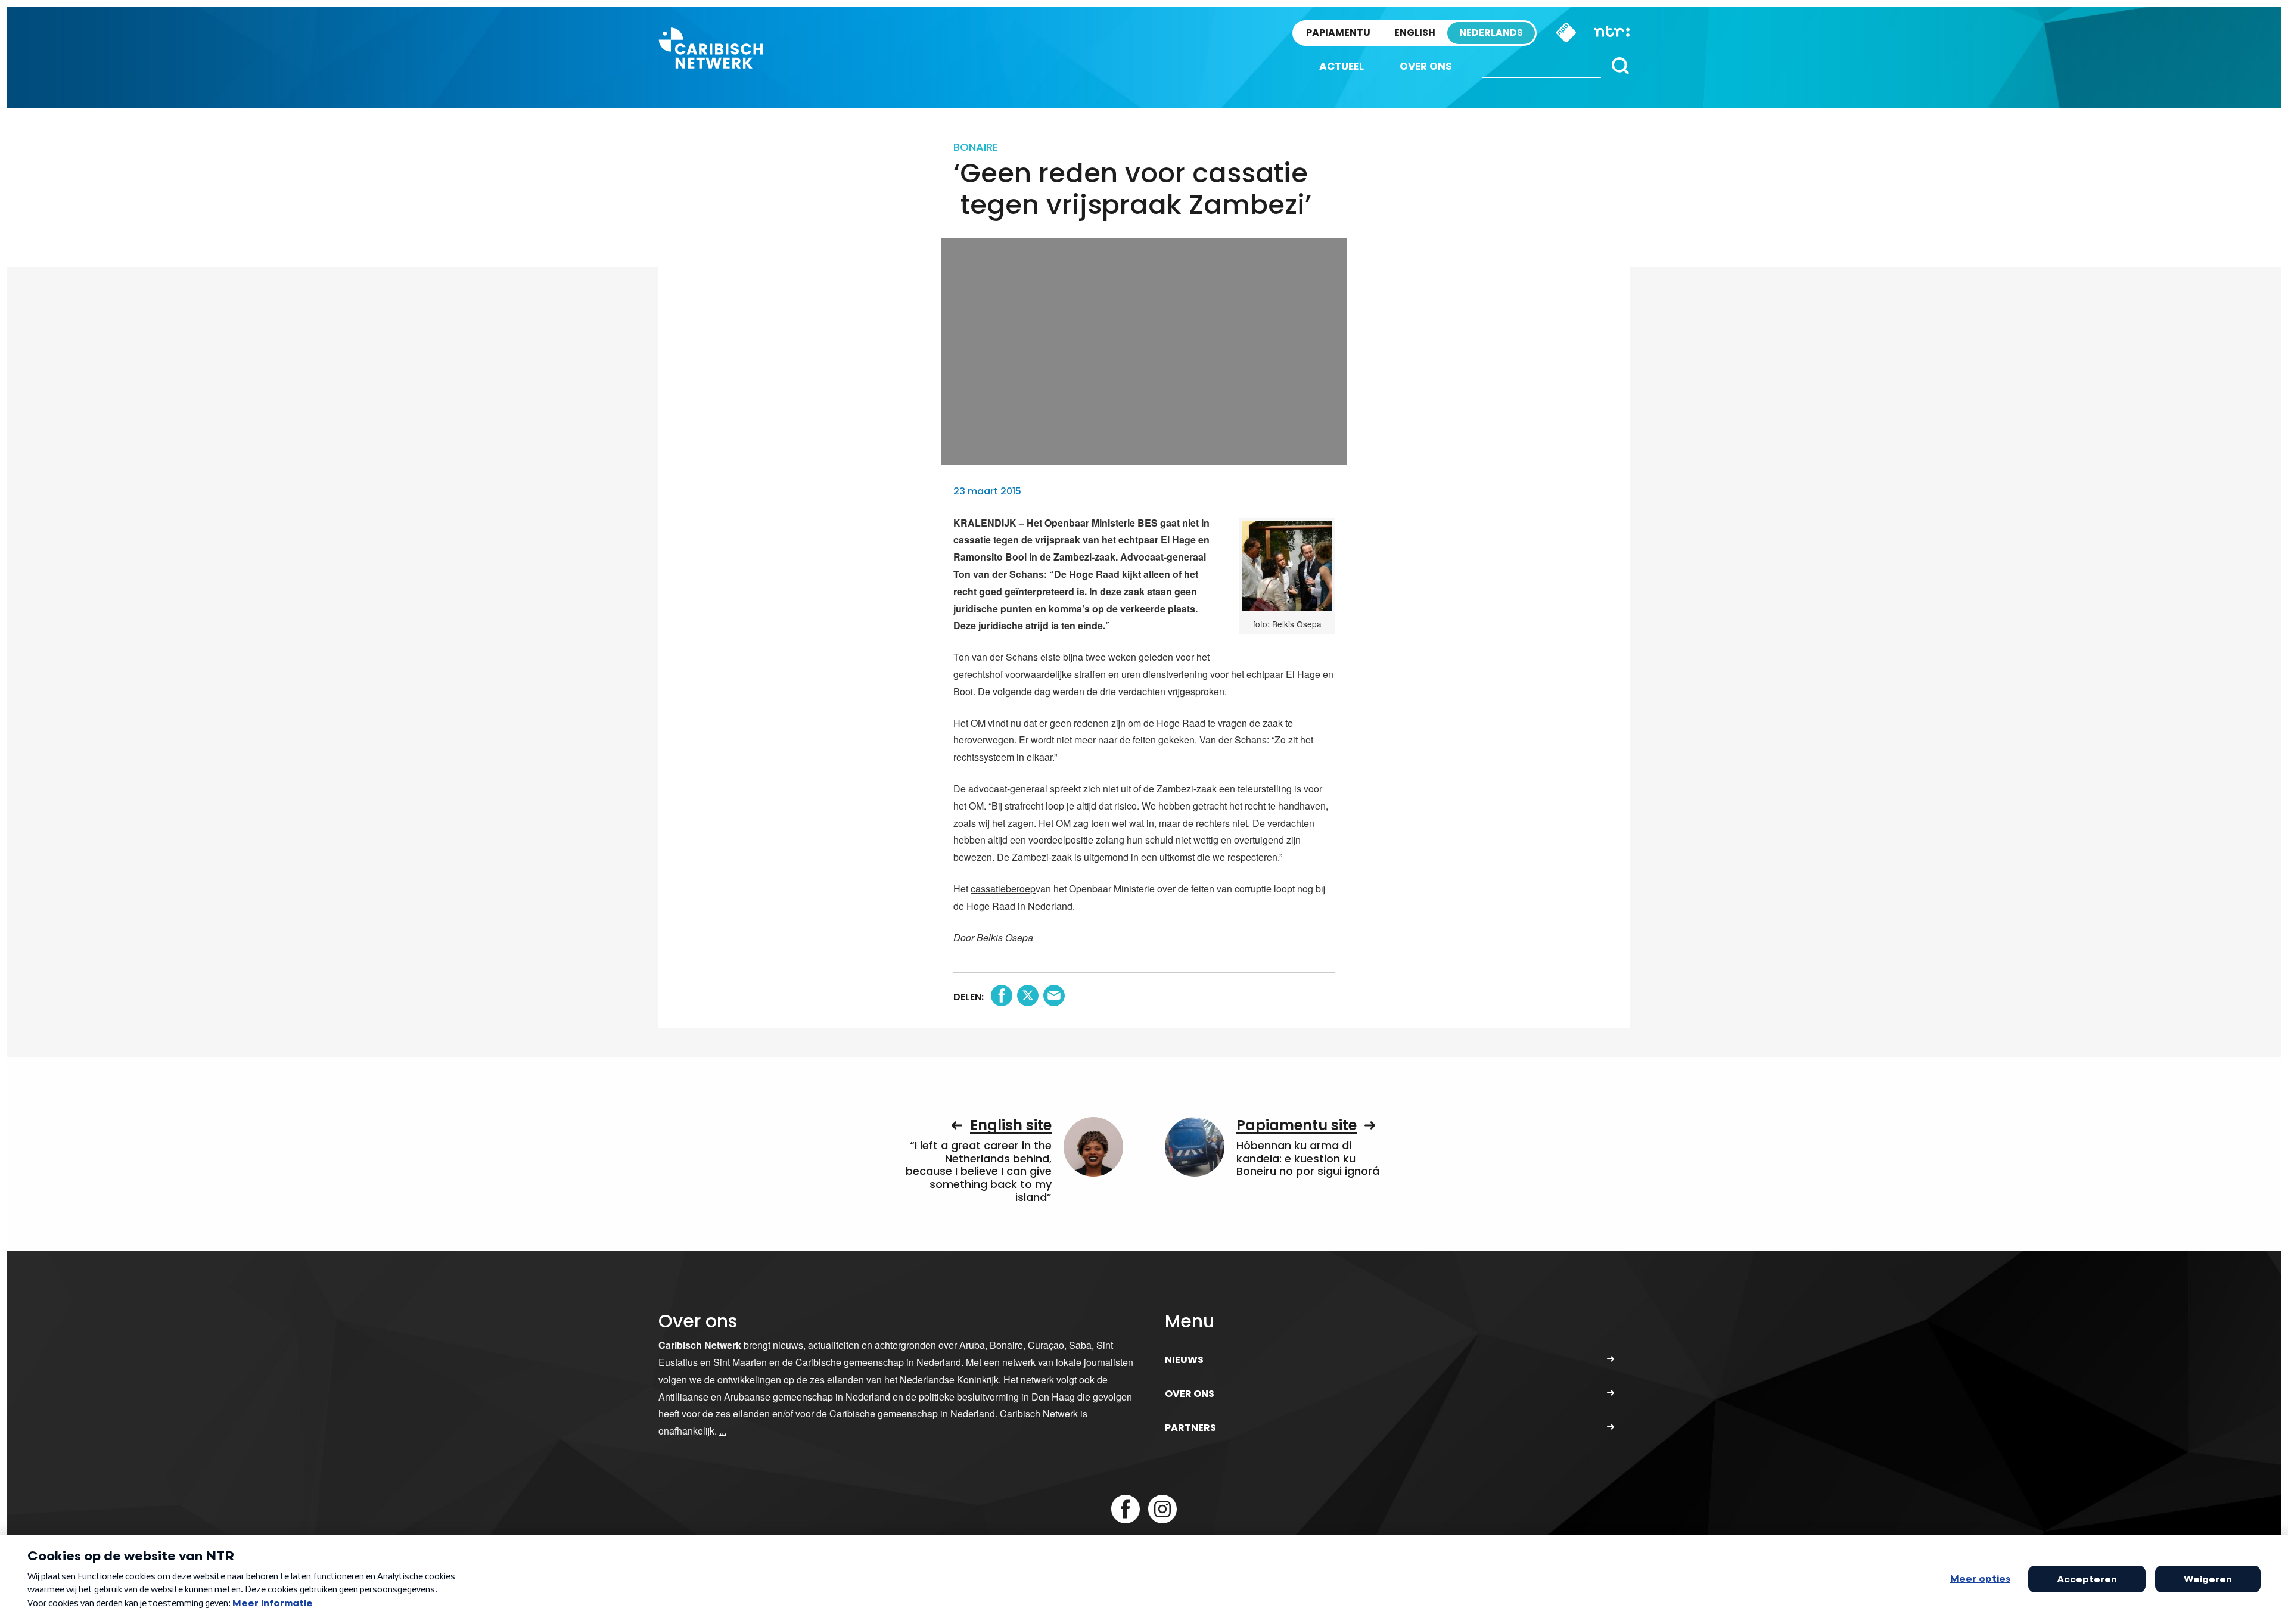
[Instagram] (1162, 1509)
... (723, 1431)
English (1415, 32)
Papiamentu (1338, 32)
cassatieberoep (1003, 889)
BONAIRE (976, 147)
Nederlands (1491, 32)
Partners (1190, 1428)
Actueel (1342, 66)
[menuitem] (1342, 66)
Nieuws (1184, 1360)
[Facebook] (1126, 1509)
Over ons (1426, 66)
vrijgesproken (1196, 691)
